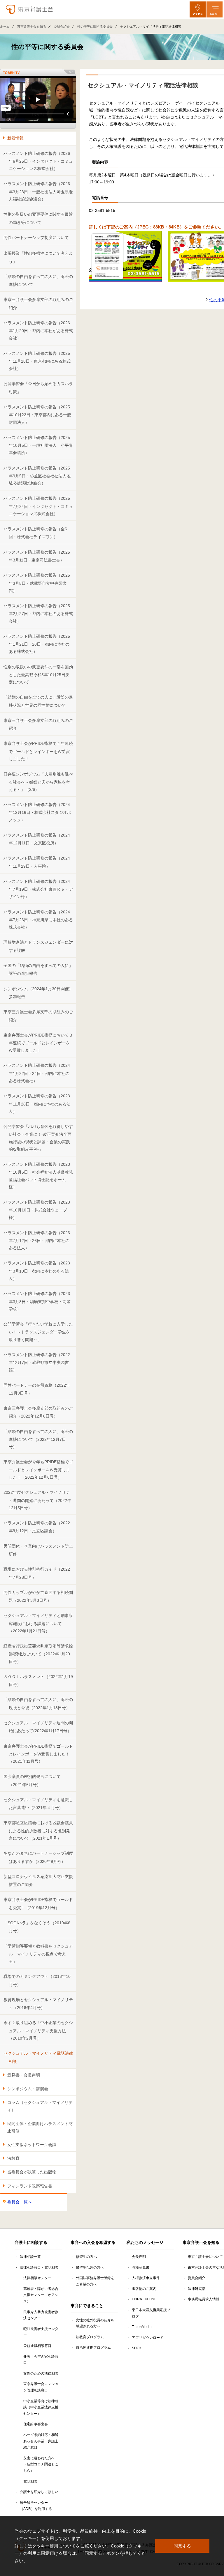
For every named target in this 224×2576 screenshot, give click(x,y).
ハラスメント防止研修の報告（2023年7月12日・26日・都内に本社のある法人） (37, 1240)
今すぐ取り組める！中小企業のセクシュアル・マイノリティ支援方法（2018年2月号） (38, 2030)
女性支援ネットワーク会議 (32, 2145)
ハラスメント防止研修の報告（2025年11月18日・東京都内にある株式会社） (37, 361)
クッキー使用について (54, 2546)
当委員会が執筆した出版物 (32, 2172)
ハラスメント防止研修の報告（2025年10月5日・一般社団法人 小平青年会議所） (38, 445)
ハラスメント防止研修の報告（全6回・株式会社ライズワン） (35, 533)
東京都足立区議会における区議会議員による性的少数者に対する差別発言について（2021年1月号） (38, 1830)
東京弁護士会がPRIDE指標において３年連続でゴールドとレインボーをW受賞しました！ (38, 1043)
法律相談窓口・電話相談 (39, 2267)
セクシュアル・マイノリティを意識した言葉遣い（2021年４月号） (38, 1804)
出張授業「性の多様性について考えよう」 (38, 257)
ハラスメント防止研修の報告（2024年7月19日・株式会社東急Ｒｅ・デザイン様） (38, 889)
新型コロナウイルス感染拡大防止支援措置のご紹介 (38, 1880)
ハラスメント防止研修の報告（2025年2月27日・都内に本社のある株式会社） (38, 613)
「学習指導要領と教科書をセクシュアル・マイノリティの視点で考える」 (38, 1954)
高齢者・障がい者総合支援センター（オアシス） (41, 2295)
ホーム (5, 26)
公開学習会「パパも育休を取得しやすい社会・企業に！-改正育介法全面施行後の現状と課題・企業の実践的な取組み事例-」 (38, 1138)
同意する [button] (182, 2546)
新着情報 (15, 138)
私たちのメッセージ (145, 2242)
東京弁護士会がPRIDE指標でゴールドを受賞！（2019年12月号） (38, 1903)
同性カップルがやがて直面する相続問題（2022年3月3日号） (38, 1596)
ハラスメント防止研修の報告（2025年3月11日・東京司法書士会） (37, 556)
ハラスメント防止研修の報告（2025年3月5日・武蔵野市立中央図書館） (37, 583)
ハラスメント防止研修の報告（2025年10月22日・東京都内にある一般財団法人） (37, 415)
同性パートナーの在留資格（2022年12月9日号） (37, 1389)
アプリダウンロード (148, 2338)
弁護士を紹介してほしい (39, 2492)
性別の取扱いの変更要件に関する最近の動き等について (38, 218)
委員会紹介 (62, 26)
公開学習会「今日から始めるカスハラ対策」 (38, 388)
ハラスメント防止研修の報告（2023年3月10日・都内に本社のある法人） (37, 1271)
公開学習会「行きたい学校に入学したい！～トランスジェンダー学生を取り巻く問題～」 (38, 1332)
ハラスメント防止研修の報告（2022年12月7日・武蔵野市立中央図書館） (37, 1362)
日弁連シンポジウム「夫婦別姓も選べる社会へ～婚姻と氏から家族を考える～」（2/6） (38, 782)
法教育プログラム (90, 2337)
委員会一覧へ (20, 2202)
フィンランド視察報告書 (30, 2186)
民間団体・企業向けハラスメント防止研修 (38, 1550)
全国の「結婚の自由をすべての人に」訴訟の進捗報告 (38, 969)
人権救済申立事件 (146, 2278)
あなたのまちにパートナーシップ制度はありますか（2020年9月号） (38, 1857)
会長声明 (139, 2257)
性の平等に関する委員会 (95, 26)
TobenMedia (142, 2327)
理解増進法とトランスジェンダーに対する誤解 (38, 946)
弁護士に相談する (31, 2242)
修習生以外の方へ (90, 2267)
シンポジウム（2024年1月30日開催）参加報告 (38, 993)
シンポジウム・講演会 (28, 2089)
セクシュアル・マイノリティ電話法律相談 (38, 2057)
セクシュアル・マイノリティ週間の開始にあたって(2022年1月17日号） (38, 1727)
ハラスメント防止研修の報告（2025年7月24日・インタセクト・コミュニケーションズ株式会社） (38, 506)
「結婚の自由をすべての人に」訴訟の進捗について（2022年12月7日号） (38, 1439)
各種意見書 (141, 2267)
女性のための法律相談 (41, 2373)
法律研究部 (197, 2289)
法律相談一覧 (30, 2257)
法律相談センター (37, 2278)
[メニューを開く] (215, 9)
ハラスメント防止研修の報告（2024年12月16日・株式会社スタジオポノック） (37, 812)
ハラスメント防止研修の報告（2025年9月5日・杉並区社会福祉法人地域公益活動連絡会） (37, 476)
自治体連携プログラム (93, 2348)
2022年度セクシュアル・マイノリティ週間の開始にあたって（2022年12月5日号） (37, 1500)
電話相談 (30, 2481)
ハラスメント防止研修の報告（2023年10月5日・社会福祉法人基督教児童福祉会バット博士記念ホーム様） (38, 1176)
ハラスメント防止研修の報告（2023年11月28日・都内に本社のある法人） (37, 1104)
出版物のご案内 (144, 2289)
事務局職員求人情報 (204, 2299)
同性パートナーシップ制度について (36, 238)
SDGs (136, 2348)
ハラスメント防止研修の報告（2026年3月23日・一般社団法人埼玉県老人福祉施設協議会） (38, 191)
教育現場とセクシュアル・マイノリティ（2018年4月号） (38, 2004)
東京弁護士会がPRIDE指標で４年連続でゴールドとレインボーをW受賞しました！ (38, 751)
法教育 (13, 2158)
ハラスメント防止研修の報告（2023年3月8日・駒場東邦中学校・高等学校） (37, 1301)
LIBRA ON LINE (144, 2299)
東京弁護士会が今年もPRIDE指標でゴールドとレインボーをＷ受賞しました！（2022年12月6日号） (38, 1469)
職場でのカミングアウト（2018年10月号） (37, 1980)
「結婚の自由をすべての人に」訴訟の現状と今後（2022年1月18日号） (38, 1704)
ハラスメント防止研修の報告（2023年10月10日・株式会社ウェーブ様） (37, 1210)
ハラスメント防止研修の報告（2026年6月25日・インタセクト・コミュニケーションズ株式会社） (38, 161)
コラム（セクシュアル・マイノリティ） (40, 2106)
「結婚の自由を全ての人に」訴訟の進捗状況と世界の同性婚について (38, 701)
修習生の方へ (86, 2257)
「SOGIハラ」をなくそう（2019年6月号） (37, 1927)
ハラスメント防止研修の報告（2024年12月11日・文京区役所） (37, 839)
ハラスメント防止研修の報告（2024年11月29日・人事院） (37, 862)
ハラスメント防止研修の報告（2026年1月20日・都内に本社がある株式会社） (38, 331)
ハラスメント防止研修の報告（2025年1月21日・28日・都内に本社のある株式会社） (37, 644)
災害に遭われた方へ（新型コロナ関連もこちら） (41, 2464)
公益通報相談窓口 (37, 2346)
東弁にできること (87, 2306)
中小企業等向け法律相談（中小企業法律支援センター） (41, 2407)
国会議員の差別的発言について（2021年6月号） (32, 1780)
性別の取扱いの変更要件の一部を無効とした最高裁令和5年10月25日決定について (38, 675)
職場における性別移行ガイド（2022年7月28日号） (37, 1573)
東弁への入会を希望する (93, 2242)
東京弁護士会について (205, 2257)
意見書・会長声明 (24, 2075)
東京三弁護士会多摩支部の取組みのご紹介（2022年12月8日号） (38, 1412)
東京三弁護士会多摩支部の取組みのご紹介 (38, 303)
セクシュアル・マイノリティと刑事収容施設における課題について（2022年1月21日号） (38, 1623)
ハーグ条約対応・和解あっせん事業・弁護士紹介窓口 (41, 2441)
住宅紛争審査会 (36, 2424)
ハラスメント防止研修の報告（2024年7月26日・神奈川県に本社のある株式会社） (38, 920)
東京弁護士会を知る (32, 26)
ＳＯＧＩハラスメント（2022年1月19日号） (38, 1681)
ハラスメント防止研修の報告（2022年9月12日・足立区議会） (37, 1527)
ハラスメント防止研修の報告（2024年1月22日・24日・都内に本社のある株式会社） (37, 1073)
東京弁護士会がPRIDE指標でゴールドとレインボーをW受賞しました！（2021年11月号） (38, 1754)
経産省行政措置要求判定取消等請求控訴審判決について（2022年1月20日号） (38, 1654)
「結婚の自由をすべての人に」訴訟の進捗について (38, 280)
